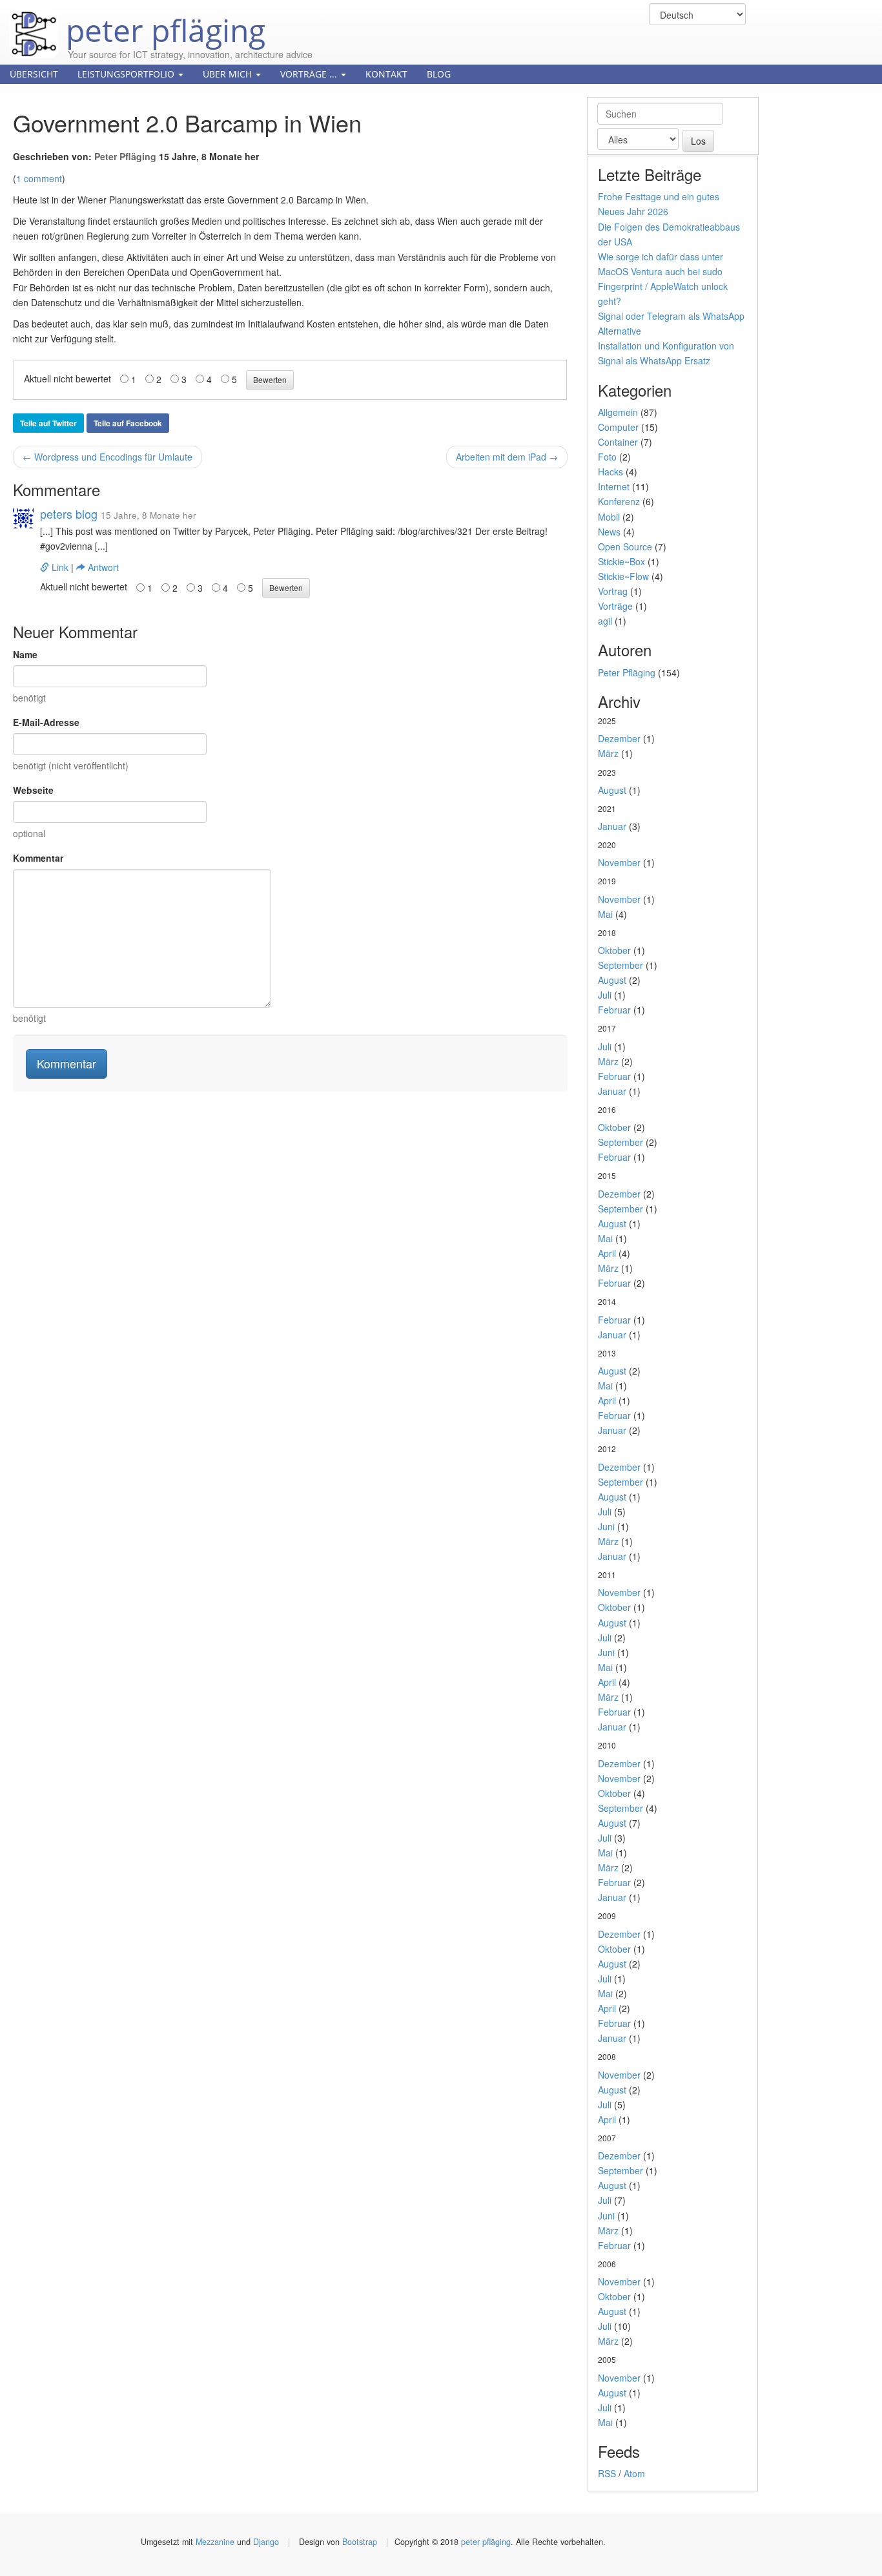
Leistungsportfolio (127, 74)
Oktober (614, 950)
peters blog (69, 514)
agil (605, 621)
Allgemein (618, 412)
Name (25, 654)
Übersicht (34, 74)
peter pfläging (162, 21)
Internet (614, 486)
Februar (614, 1010)
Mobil (609, 517)
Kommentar (38, 858)
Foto (607, 457)
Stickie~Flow (623, 576)
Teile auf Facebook (128, 423)
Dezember (619, 738)
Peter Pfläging (125, 156)
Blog (439, 74)
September (620, 965)
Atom (634, 2473)
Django (266, 2542)
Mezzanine (215, 2542)
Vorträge (615, 606)
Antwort (102, 567)
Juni (606, 1526)
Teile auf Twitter (48, 423)
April (607, 1253)
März (608, 753)
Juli (605, 995)
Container (618, 442)
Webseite (33, 790)
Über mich (229, 74)
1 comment (39, 178)
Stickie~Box (621, 561)
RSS (607, 2473)
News (609, 532)
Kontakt (386, 74)
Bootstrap (360, 2542)
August (612, 790)
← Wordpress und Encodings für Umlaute (108, 457)
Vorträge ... (310, 74)
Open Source (625, 546)
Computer (618, 427)
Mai (605, 914)
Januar (612, 826)
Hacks (610, 472)
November (619, 862)
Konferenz (619, 501)
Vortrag (613, 591)
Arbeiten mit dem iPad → (507, 457)
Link (60, 567)
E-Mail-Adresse (46, 722)
